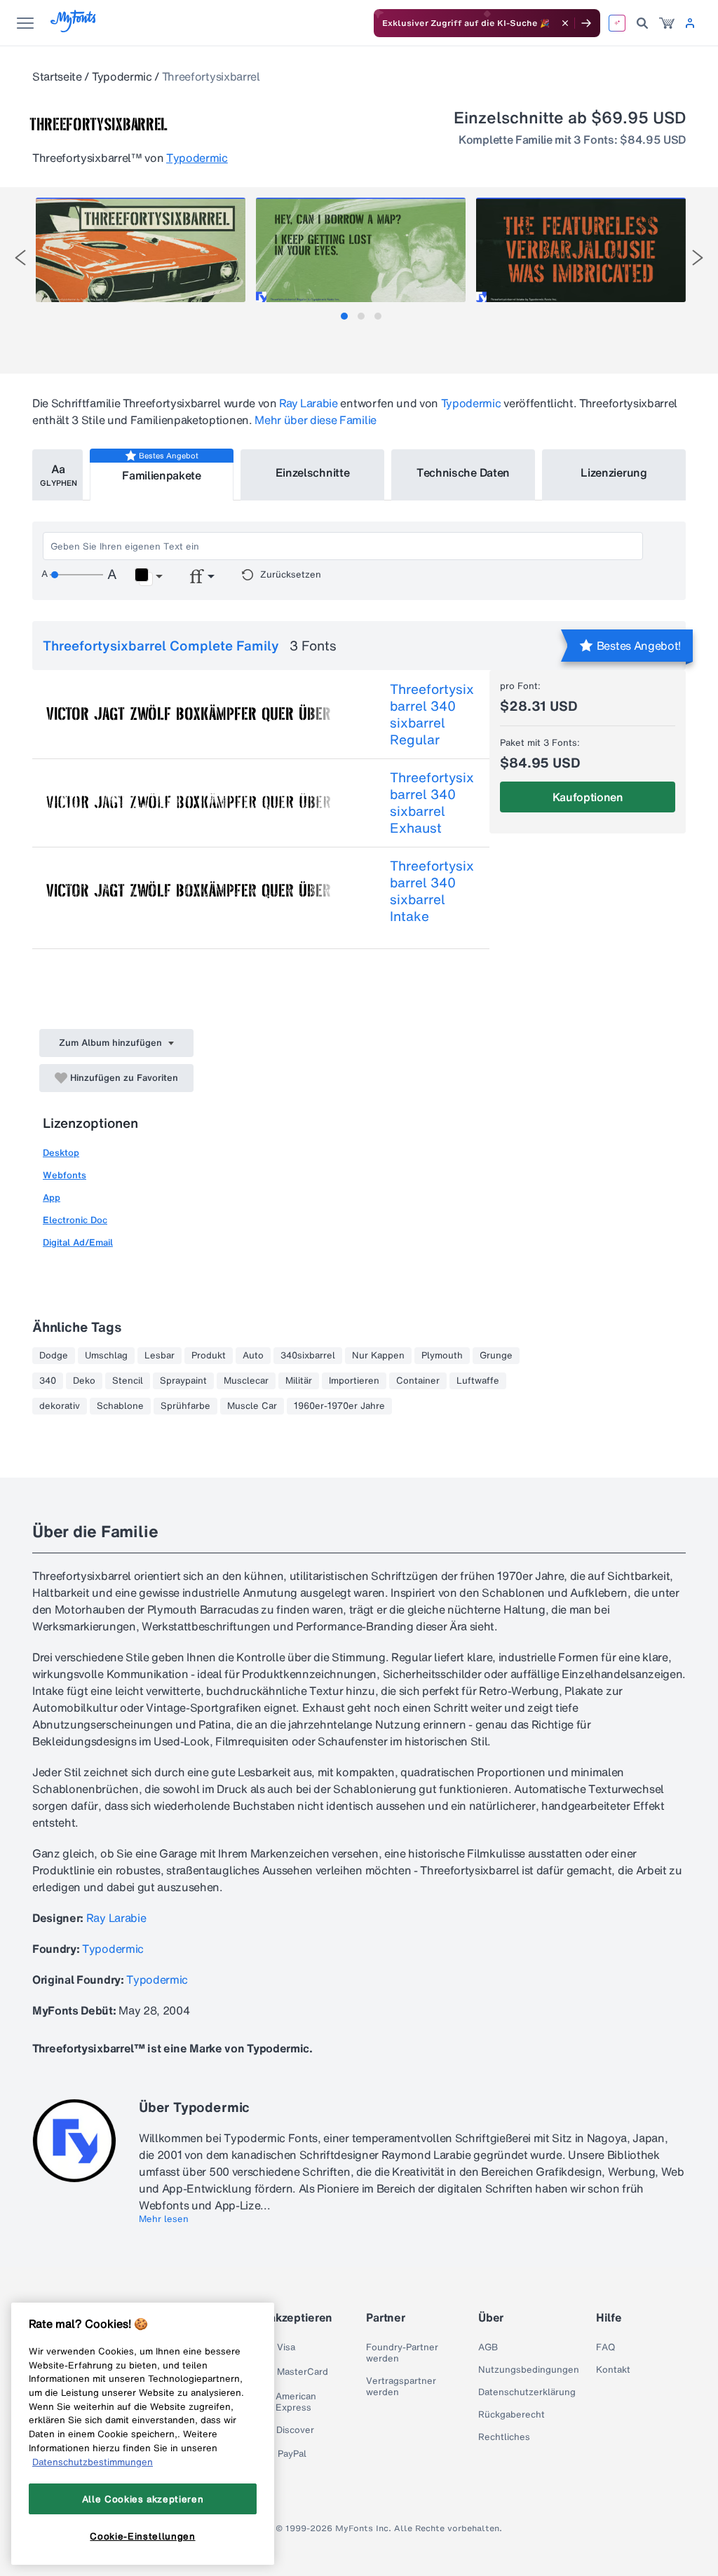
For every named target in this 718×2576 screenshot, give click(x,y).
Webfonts (65, 1175)
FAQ (605, 2347)
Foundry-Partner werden (402, 2353)
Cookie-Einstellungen (142, 2536)
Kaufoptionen (588, 797)
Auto (253, 1356)
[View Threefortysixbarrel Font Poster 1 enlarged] (141, 250)
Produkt (209, 1356)
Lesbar (160, 1356)
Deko (84, 1381)
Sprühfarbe (185, 1406)
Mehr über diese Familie (316, 420)
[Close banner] (565, 23)
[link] (667, 23)
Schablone (120, 1406)
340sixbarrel (308, 1356)
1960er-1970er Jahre (339, 1406)
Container (418, 1381)
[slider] (76, 575)
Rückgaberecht (512, 2415)
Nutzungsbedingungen (529, 2370)
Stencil (128, 1381)
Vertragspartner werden (401, 2387)
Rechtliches (504, 2437)
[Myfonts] (74, 28)
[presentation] (20, 258)
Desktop (61, 1153)
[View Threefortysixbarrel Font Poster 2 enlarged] (361, 250)
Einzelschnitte (313, 472)
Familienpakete (162, 475)
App (52, 1198)
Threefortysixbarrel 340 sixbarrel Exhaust (432, 803)
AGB (488, 2347)
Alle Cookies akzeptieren (143, 2499)
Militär (299, 1381)
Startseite (57, 76)
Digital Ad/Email (78, 1242)
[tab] (344, 316)
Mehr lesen (164, 2219)
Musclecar (246, 1381)
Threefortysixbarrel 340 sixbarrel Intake (432, 891)
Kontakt (613, 2370)
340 (48, 1381)
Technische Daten (463, 472)
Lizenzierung (614, 472)
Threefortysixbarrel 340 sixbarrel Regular (432, 714)
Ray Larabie (308, 403)
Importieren (354, 1381)
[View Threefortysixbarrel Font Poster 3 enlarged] (581, 250)
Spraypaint (183, 1381)
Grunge (496, 1356)
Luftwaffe (478, 1381)
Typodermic (122, 76)
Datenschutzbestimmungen (93, 2462)
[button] (148, 577)
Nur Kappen (378, 1356)
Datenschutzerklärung (527, 2392)
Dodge (54, 1356)
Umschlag (106, 1356)
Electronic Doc (75, 1220)
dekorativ (60, 1406)
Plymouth (442, 1356)
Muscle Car (252, 1406)
